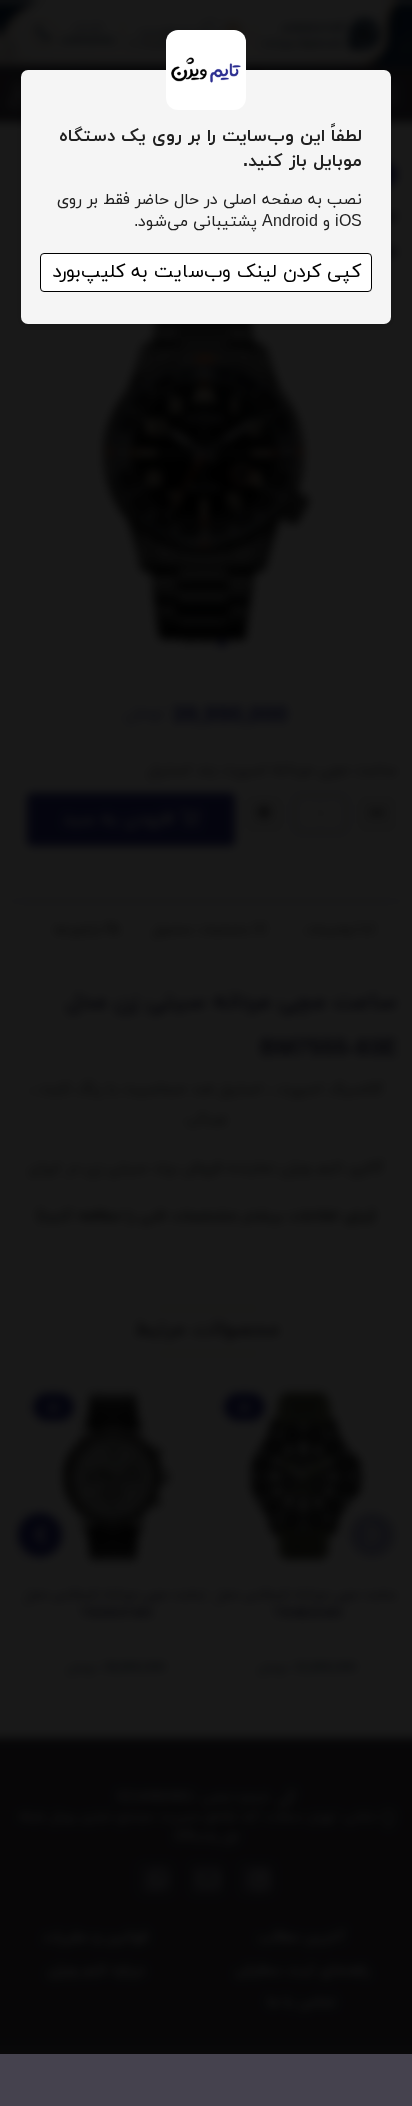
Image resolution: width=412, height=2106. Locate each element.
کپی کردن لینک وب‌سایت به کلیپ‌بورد (206, 272)
